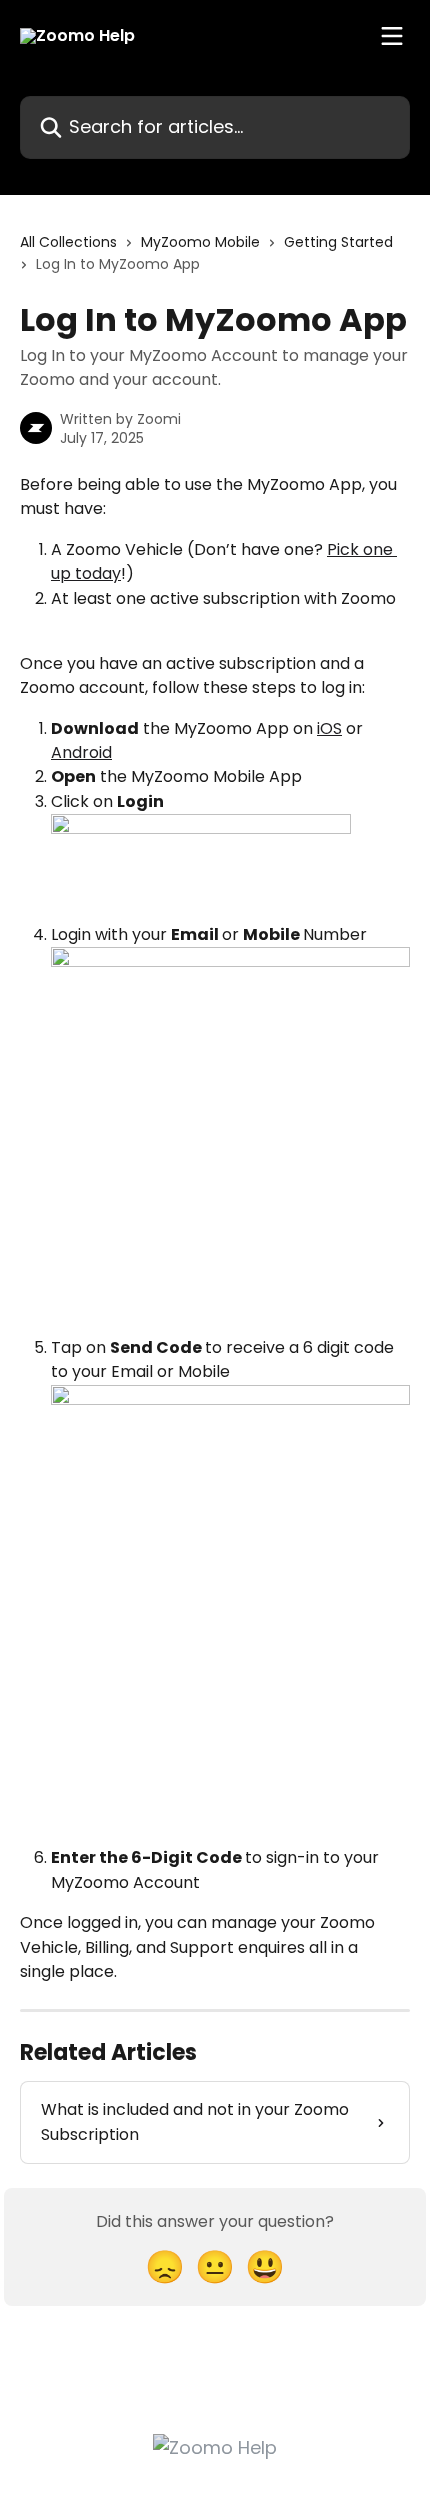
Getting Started (338, 242)
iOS (329, 728)
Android (81, 752)
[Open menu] (392, 36)
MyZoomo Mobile (200, 242)
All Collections (68, 242)
